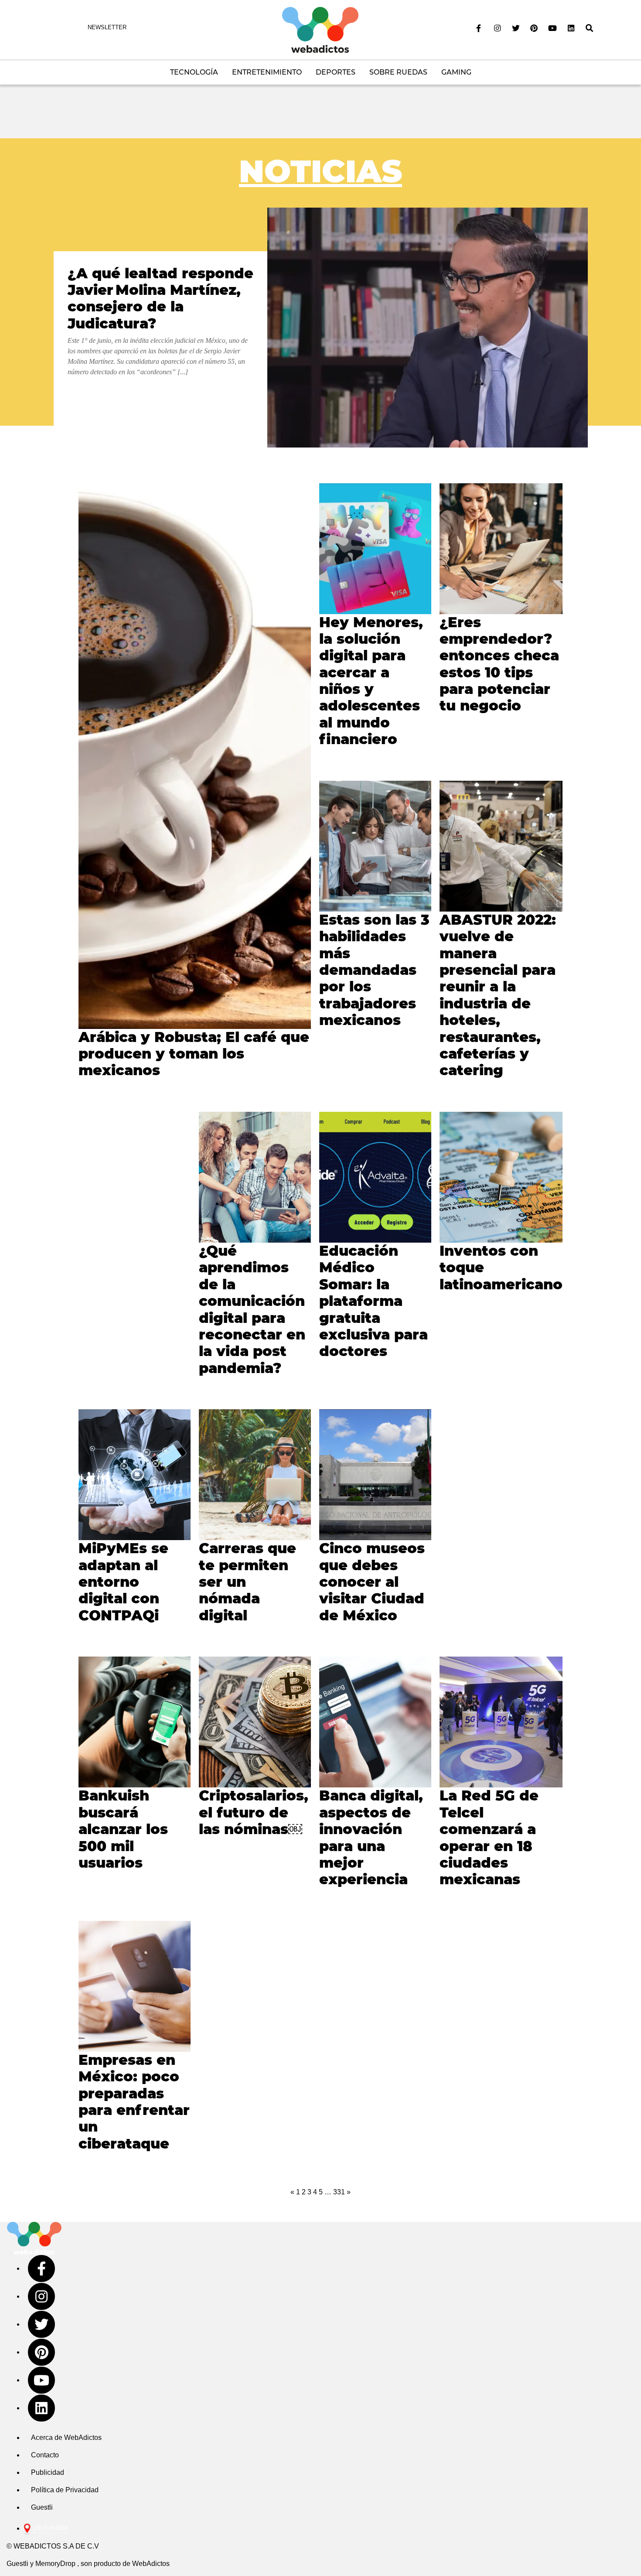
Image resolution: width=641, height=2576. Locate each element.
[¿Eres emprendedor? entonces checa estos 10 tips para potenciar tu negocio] (501, 549)
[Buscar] (590, 28)
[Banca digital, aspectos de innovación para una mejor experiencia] (375, 1722)
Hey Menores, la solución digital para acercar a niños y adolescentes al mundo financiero (371, 681)
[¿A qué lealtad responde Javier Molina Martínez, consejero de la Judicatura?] (428, 328)
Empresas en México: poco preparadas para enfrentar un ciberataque (134, 2102)
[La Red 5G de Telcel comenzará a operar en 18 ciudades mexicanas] (501, 1722)
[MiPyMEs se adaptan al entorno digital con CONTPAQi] (135, 1475)
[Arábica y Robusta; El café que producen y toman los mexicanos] (195, 756)
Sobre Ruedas (398, 72)
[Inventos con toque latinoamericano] (501, 1177)
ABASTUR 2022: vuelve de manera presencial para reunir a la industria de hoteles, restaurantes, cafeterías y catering (498, 995)
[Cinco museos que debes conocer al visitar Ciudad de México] (375, 1475)
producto (107, 2564)
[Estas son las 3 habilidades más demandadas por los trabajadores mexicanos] (375, 846)
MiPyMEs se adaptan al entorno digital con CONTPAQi (123, 1582)
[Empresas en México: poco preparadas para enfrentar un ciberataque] (135, 1986)
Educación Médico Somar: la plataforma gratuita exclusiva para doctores (373, 1301)
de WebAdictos (146, 2564)
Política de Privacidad (65, 2490)
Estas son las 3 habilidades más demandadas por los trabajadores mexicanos (374, 970)
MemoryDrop (55, 2564)
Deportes (336, 72)
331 (339, 2192)
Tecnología (194, 72)
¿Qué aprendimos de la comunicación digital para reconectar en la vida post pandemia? (252, 1309)
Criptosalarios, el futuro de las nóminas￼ (254, 1812)
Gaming (456, 72)
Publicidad (48, 2472)
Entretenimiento (267, 72)
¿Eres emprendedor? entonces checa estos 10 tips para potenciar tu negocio (499, 664)
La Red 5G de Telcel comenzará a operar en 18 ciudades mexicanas (489, 1837)
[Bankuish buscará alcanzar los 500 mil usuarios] (135, 1722)
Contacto (45, 2455)
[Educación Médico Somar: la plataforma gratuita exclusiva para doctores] (375, 1177)
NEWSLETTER (107, 27)
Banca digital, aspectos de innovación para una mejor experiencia (371, 1837)
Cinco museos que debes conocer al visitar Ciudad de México (372, 1582)
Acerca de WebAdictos (66, 2438)
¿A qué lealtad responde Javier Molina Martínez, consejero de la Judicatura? (160, 298)
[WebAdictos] (320, 29)
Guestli (42, 2507)
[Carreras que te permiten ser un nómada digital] (255, 1475)
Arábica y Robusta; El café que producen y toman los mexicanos (194, 1054)
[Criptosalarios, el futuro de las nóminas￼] (255, 1722)
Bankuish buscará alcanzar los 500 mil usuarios (123, 1829)
